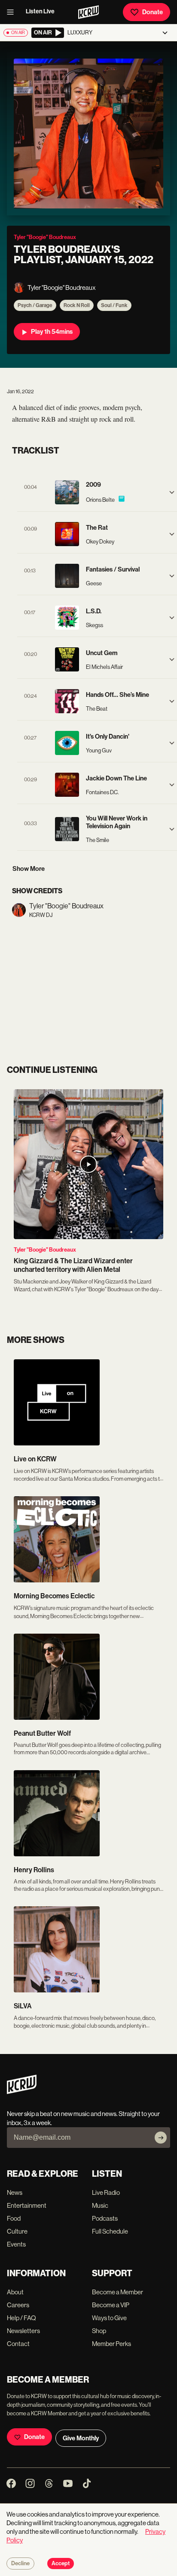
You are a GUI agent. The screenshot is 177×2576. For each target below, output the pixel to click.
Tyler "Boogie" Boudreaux (45, 1250)
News (15, 2192)
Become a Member (117, 2292)
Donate (153, 12)
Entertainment (27, 2205)
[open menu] (13, 12)
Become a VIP (111, 2305)
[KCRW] (22, 2092)
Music (100, 2205)
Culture (17, 2231)
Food (14, 2218)
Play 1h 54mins (52, 332)
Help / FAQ (21, 2318)
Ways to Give (109, 2318)
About (15, 2292)
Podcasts (105, 2218)
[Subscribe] (161, 2138)
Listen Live (40, 11)
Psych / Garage (35, 305)
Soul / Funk (114, 305)
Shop (99, 2331)
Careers (18, 2305)
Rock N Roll (77, 305)
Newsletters (23, 2331)
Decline (20, 2564)
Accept (61, 2564)
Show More (29, 869)
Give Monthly (81, 2438)
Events (16, 2244)
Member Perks (111, 2344)
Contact (18, 2344)
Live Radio (106, 2192)
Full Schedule (110, 2231)
